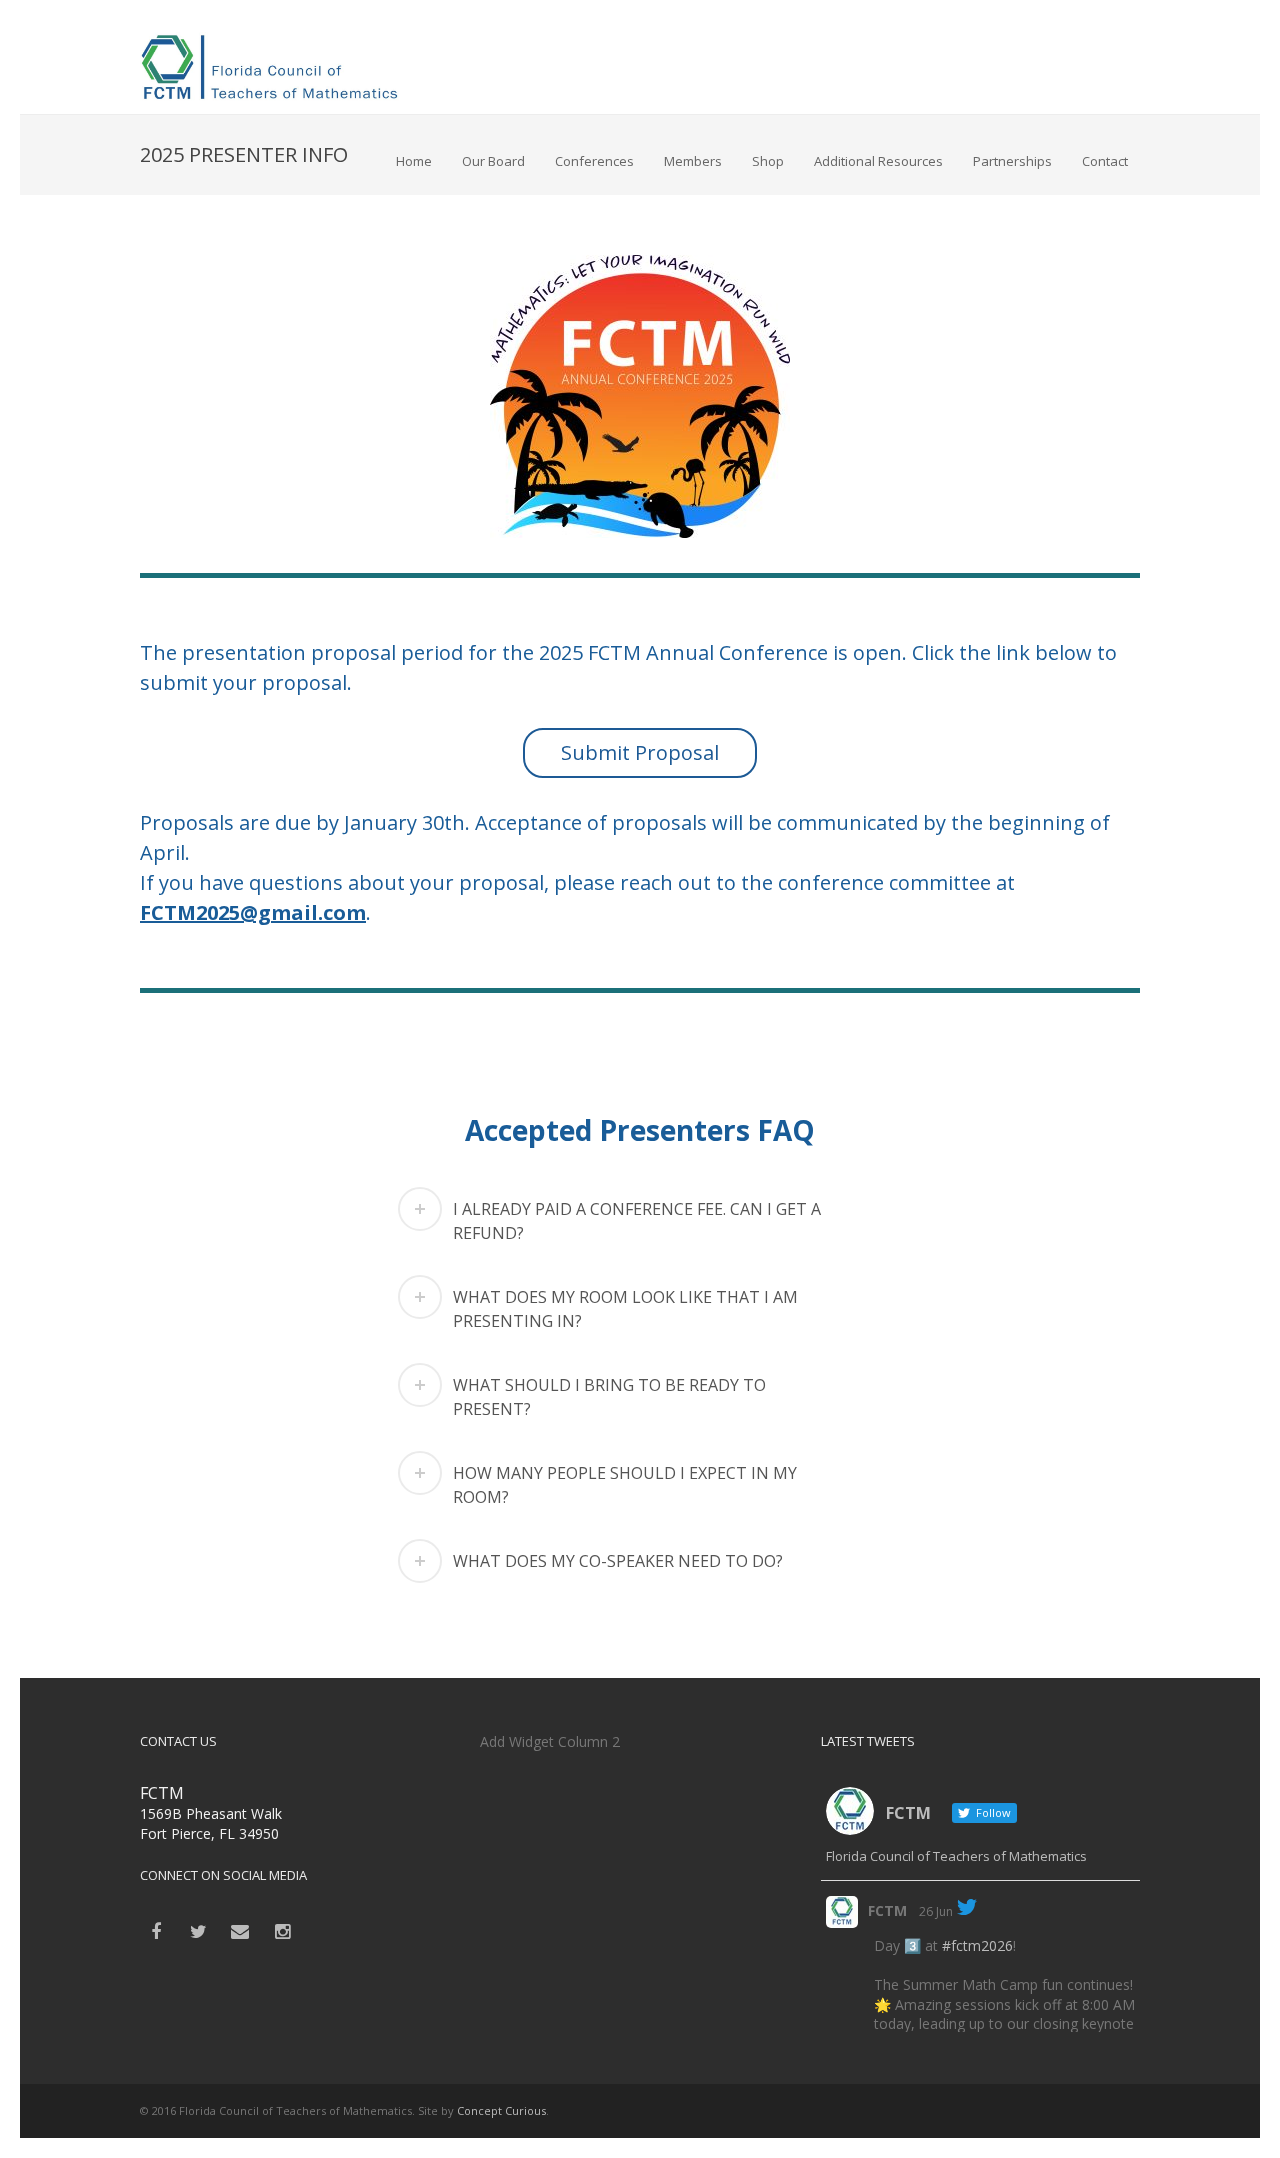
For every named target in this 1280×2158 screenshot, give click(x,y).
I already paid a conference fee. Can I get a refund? (637, 1221)
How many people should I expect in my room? (625, 1485)
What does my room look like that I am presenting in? (625, 1309)
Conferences (594, 161)
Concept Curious (501, 2110)
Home (414, 161)
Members (693, 161)
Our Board (493, 161)
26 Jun (936, 1911)
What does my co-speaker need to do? (618, 1561)
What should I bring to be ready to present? (609, 1397)
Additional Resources (878, 161)
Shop (768, 161)
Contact (1105, 161)
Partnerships (1012, 161)
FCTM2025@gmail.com (253, 912)
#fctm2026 (977, 1945)
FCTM (887, 1910)
